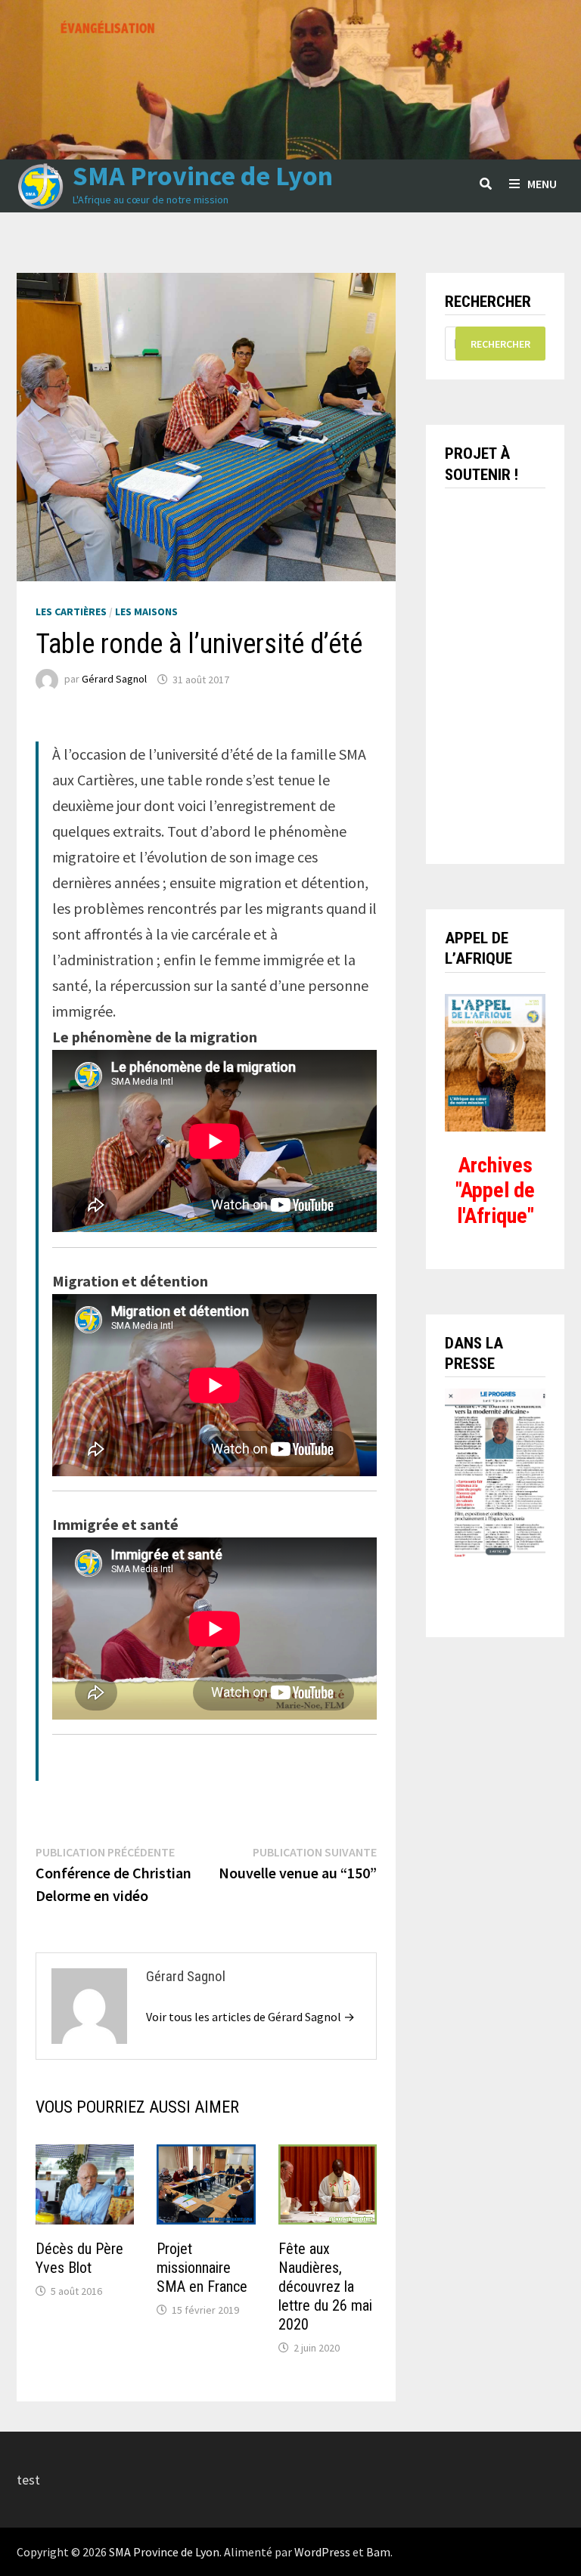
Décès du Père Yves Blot (79, 2258)
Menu (542, 184)
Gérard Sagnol (114, 680)
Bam (378, 2552)
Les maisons (146, 611)
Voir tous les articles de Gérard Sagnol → (250, 2017)
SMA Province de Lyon (203, 176)
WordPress (322, 2552)
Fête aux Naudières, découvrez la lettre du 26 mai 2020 (325, 2287)
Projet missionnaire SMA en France (202, 2268)
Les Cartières (71, 611)
